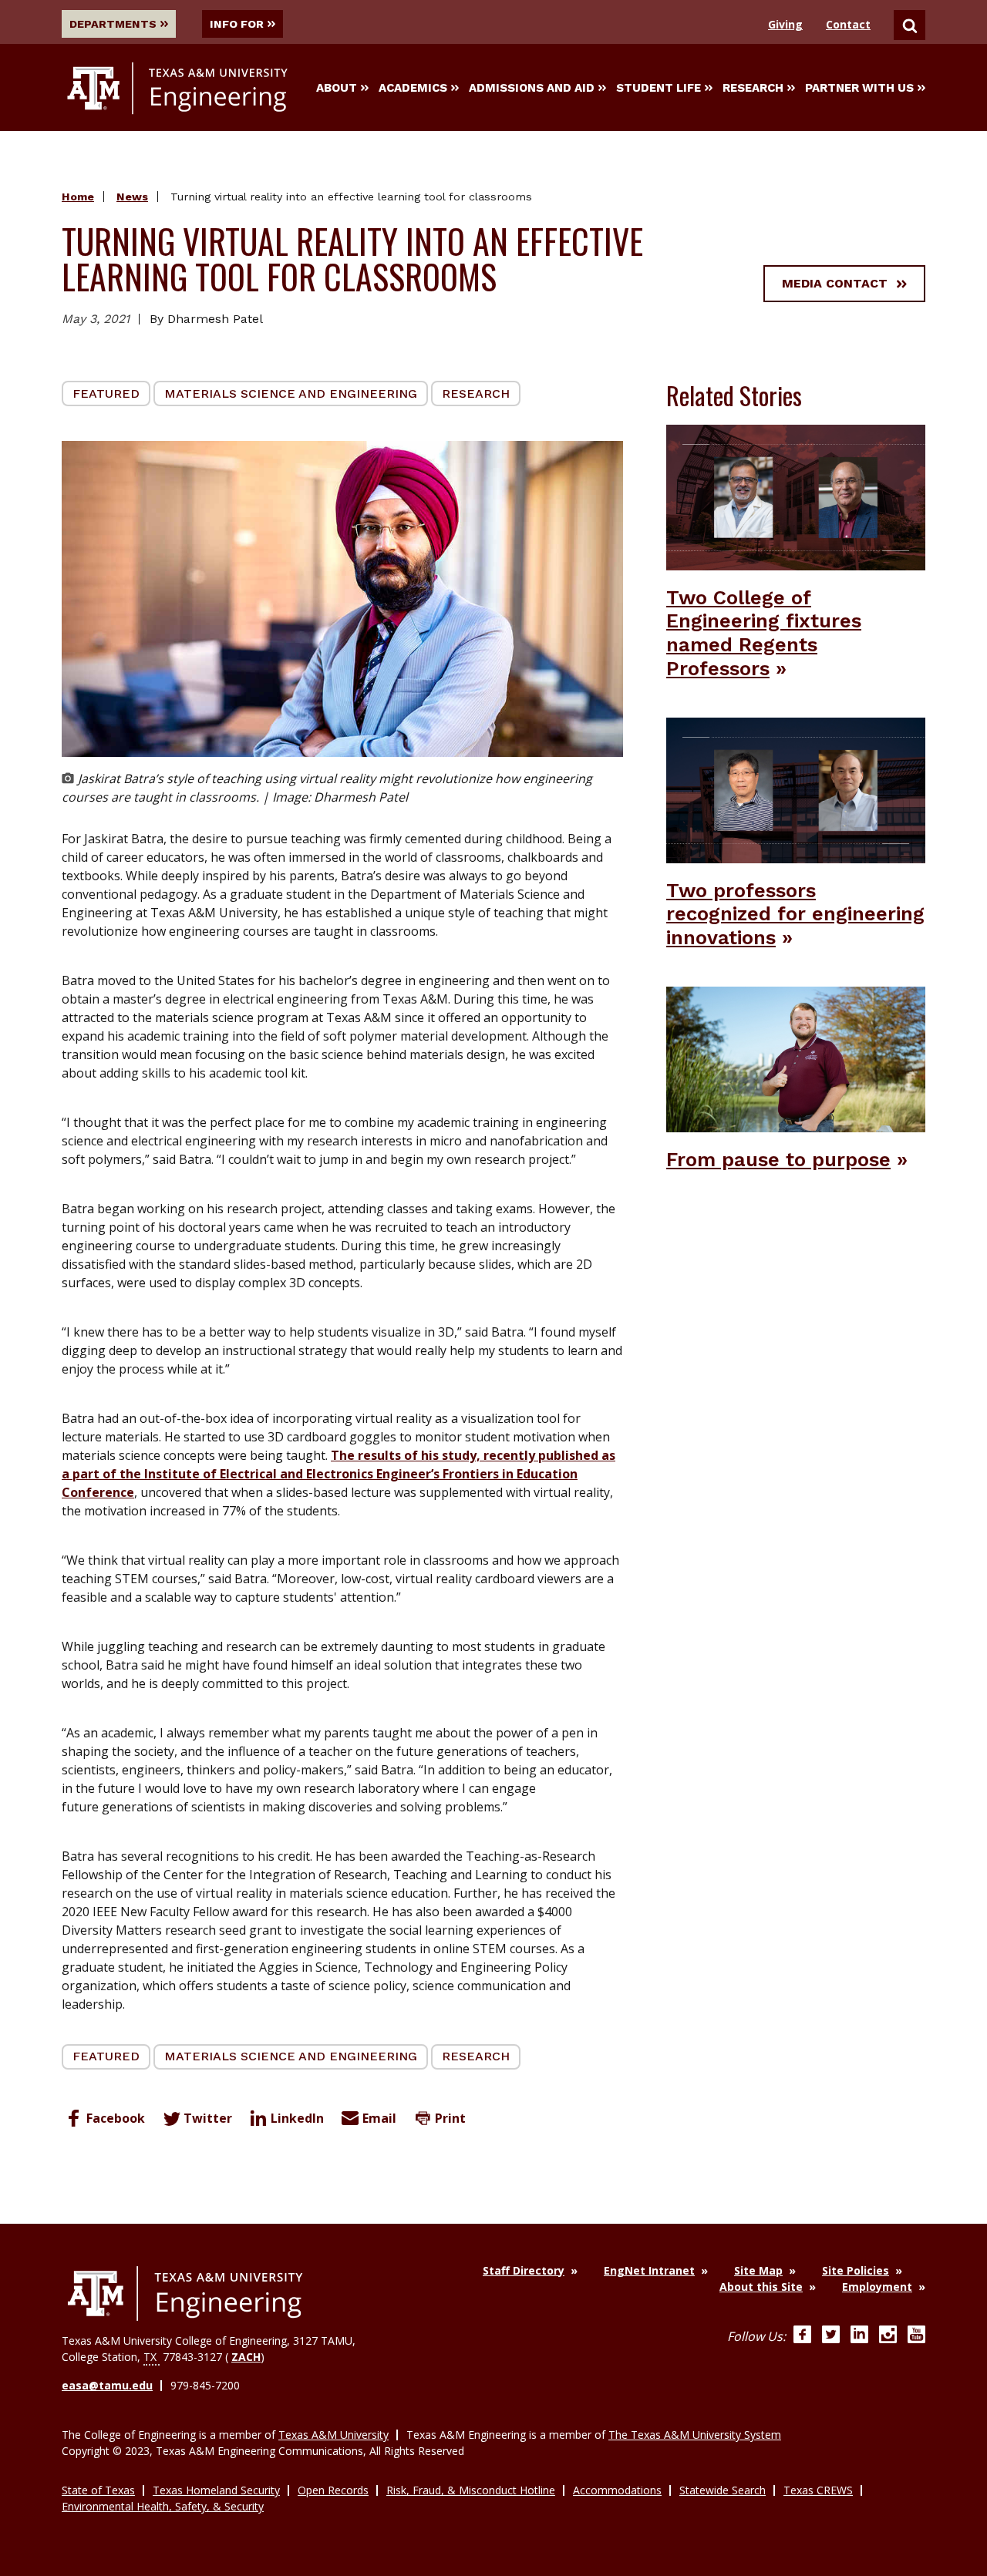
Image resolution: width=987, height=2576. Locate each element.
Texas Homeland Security (216, 2490)
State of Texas (98, 2490)
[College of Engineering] (185, 2294)
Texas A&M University (333, 2435)
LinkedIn (297, 2118)
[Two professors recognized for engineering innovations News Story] (796, 789)
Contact (848, 24)
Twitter (208, 2118)
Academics (413, 88)
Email (379, 2118)
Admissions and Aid (532, 88)
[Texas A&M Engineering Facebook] (802, 2336)
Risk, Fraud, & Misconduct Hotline (471, 2490)
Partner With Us (859, 88)
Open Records (333, 2490)
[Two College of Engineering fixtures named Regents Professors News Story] (796, 496)
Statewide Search (723, 2490)
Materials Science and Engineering (291, 393)
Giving (785, 24)
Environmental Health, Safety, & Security (163, 2506)
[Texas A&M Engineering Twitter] (831, 2336)
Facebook (116, 2118)
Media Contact (835, 283)
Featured (106, 393)
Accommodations (617, 2490)
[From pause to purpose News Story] (796, 1058)
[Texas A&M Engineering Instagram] (888, 2336)
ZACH (246, 2357)
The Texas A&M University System (695, 2435)
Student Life (659, 88)
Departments (113, 24)
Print (450, 2118)
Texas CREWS (818, 2490)
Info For (237, 24)
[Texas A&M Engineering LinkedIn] (859, 2336)
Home (78, 197)
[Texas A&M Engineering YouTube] (916, 2336)
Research (753, 88)
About (337, 88)
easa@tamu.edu (107, 2385)
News (132, 197)
